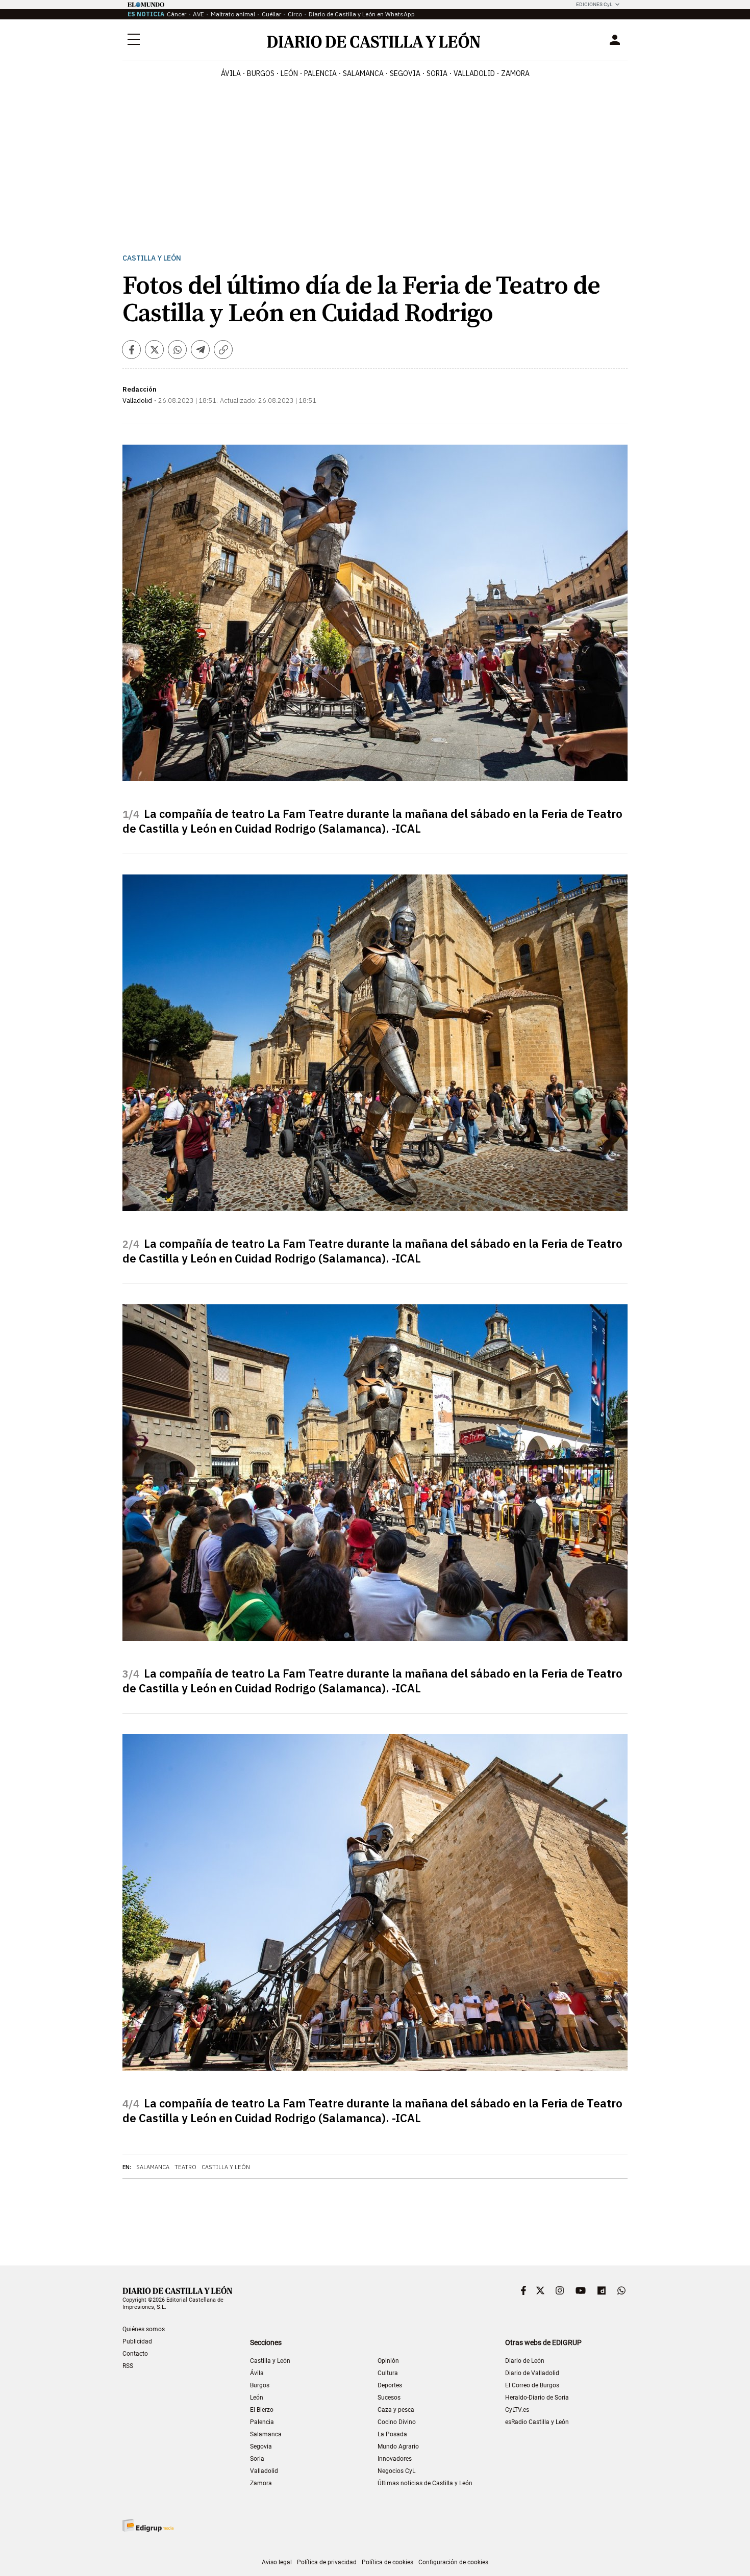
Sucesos (389, 2398)
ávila (231, 73)
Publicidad (137, 2341)
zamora (515, 73)
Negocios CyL (396, 2471)
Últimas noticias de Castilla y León (425, 2483)
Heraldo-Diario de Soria (537, 2398)
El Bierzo (262, 2410)
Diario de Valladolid (532, 2373)
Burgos (260, 2385)
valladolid (474, 73)
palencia (320, 73)
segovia (405, 73)
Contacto (135, 2354)
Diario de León (525, 2361)
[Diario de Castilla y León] (373, 40)
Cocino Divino (397, 2422)
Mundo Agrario (398, 2446)
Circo (295, 14)
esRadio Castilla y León (537, 2422)
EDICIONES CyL (594, 4)
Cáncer (177, 14)
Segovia (261, 2446)
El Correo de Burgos (532, 2385)
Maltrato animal (233, 14)
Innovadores (395, 2459)
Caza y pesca (396, 2410)
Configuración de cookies (453, 2562)
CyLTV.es (517, 2410)
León (257, 2398)
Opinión (388, 2361)
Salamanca (153, 2167)
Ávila (257, 2373)
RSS (128, 2366)
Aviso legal (277, 2562)
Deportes (390, 2385)
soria (437, 73)
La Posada (392, 2434)
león (289, 73)
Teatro (185, 2167)
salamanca (363, 73)
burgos (261, 73)
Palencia (262, 2422)
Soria (257, 2459)
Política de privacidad (327, 2562)
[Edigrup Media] (148, 2525)
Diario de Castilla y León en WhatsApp (362, 14)
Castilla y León (152, 258)
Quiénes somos (144, 2329)
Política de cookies (387, 2562)
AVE (198, 14)
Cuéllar (271, 14)
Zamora (261, 2483)
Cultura (388, 2373)
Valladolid (264, 2471)
